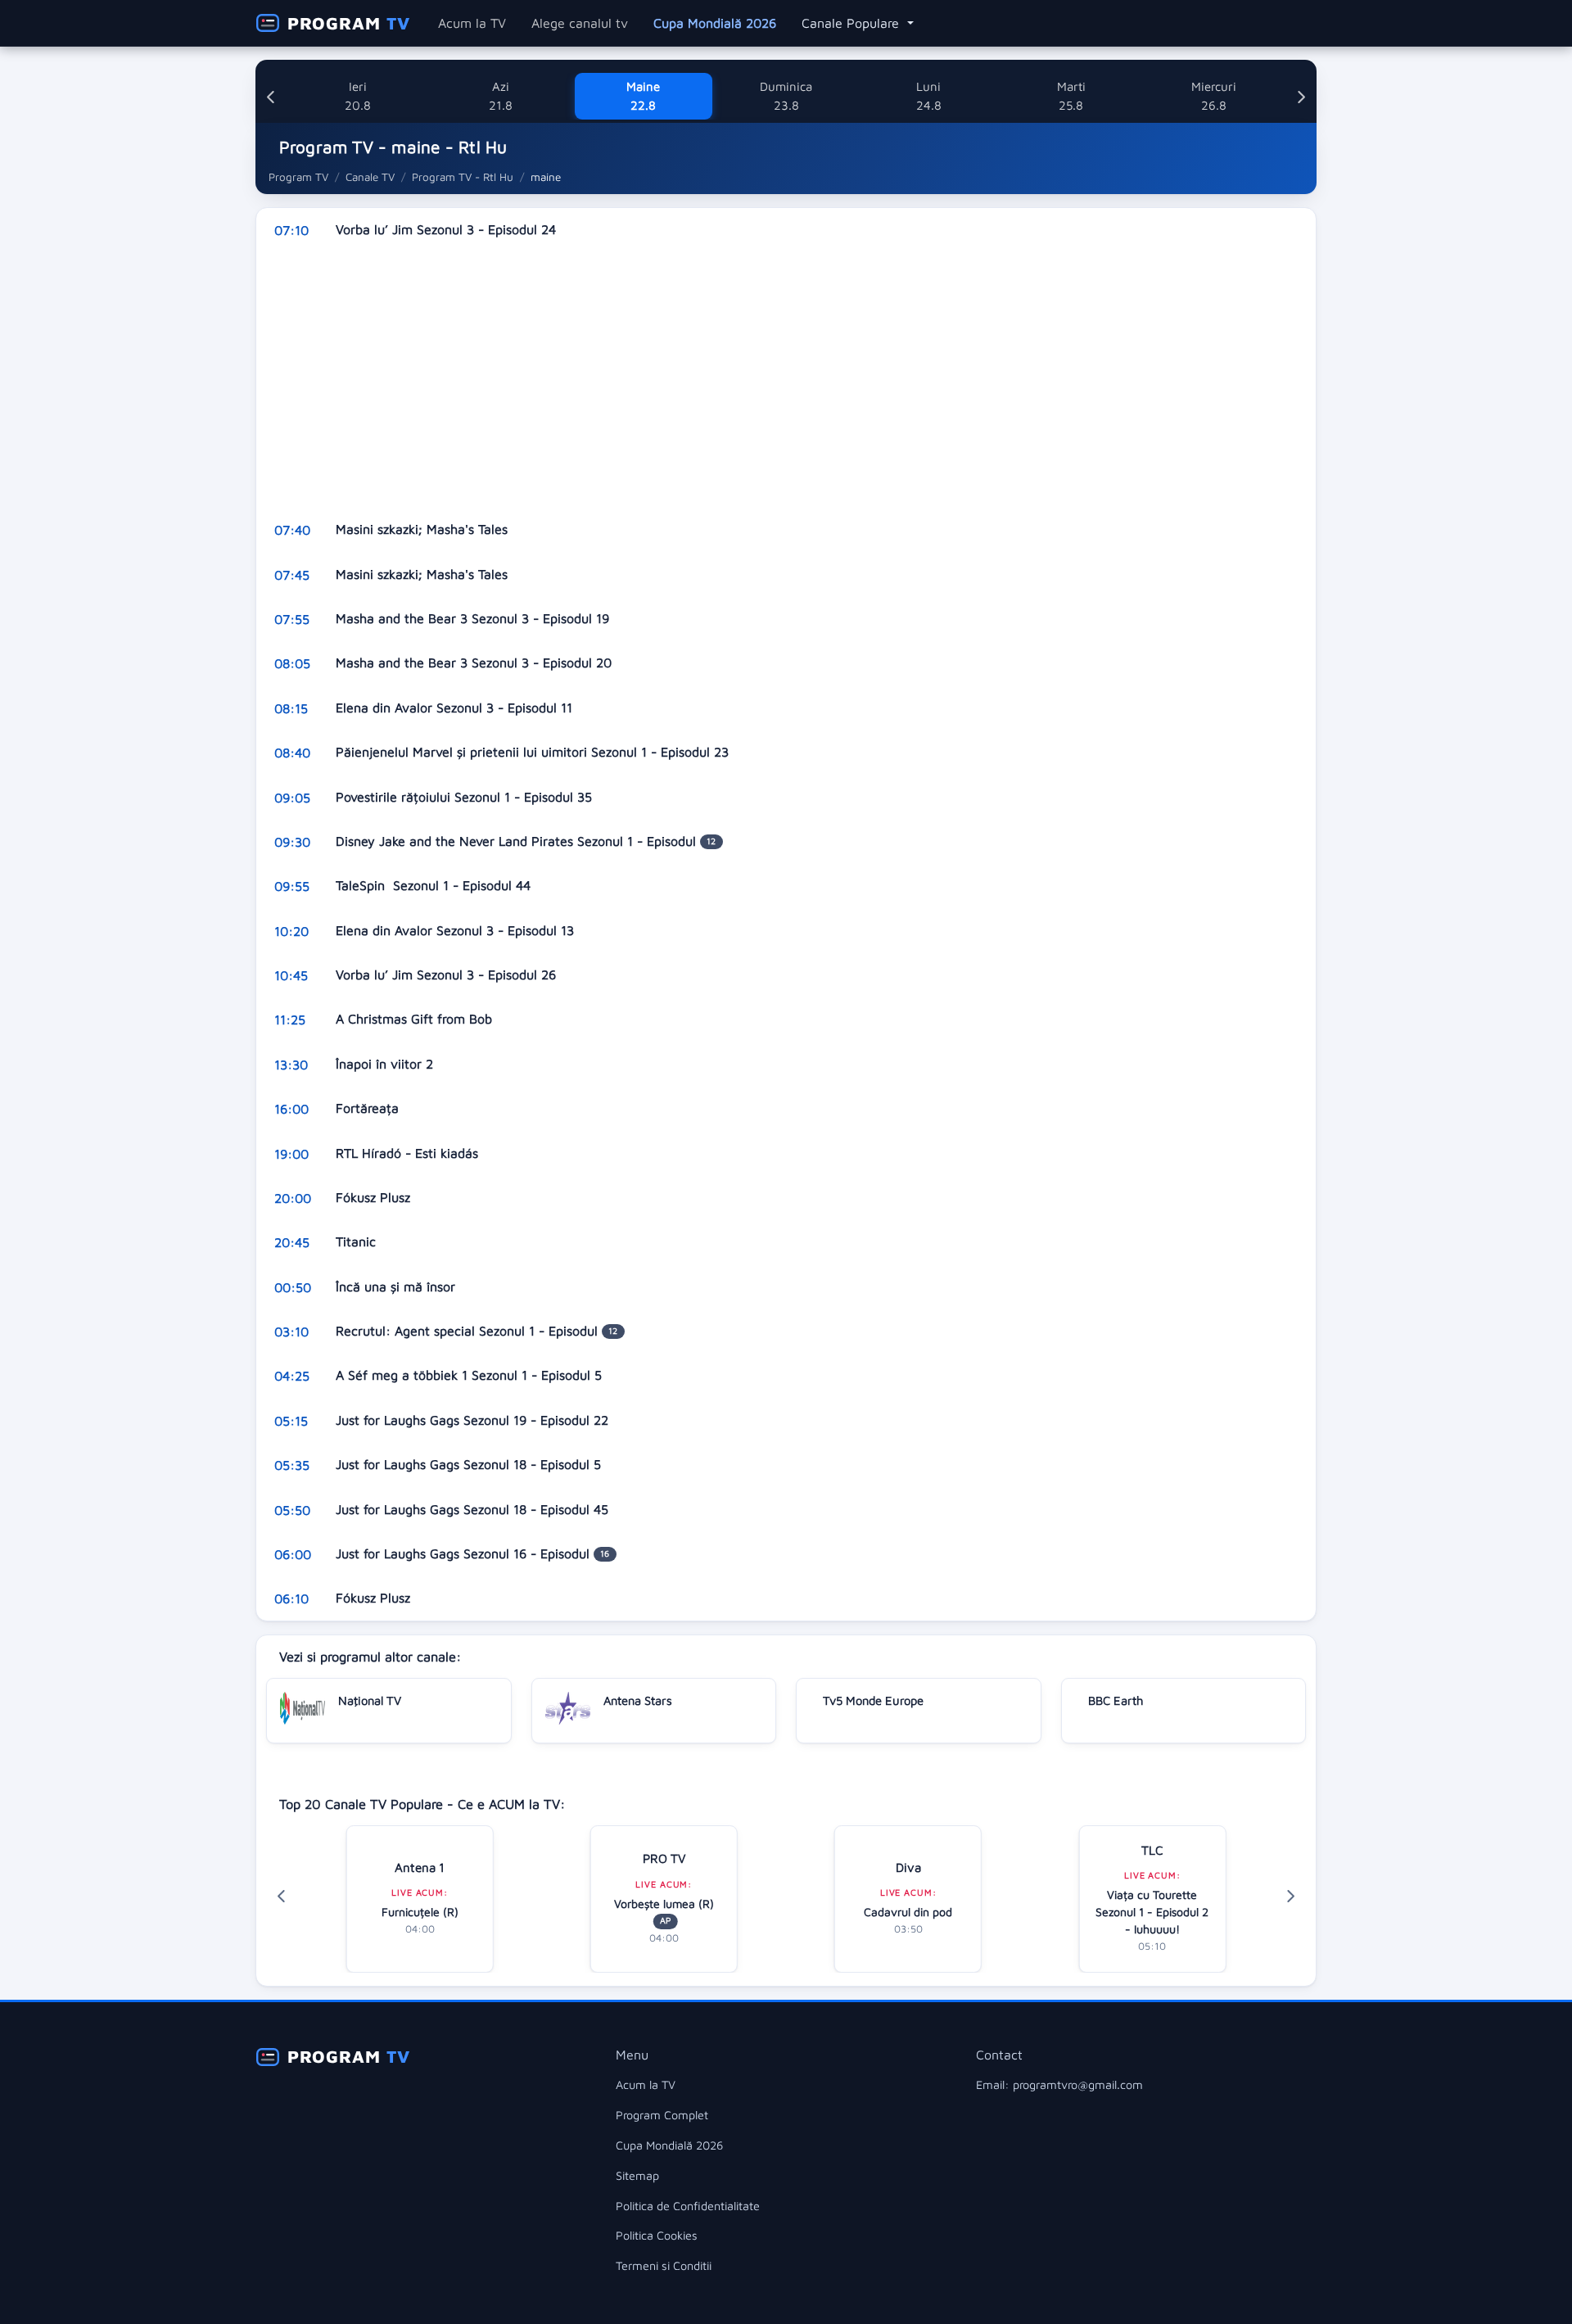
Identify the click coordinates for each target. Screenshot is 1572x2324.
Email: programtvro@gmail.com (1059, 2084)
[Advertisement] (748, 380)
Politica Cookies (657, 2235)
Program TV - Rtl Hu (463, 177)
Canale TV (370, 177)
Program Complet (662, 2115)
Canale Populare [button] (852, 23)
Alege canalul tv (580, 23)
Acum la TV (472, 23)
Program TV (298, 177)
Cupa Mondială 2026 (715, 23)
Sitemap (637, 2175)
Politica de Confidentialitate (688, 2206)
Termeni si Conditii (664, 2265)
